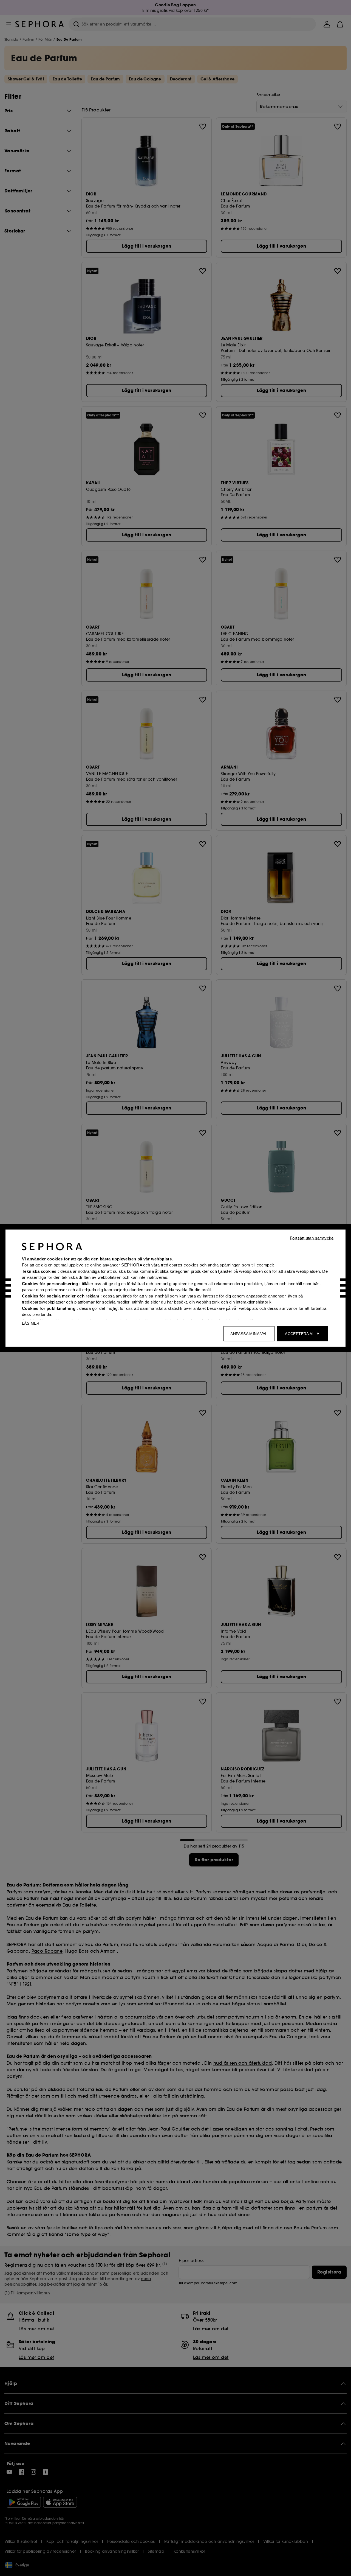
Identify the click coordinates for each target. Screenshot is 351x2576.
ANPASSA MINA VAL (249, 1333)
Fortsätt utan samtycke (312, 1238)
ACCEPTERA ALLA (302, 1333)
